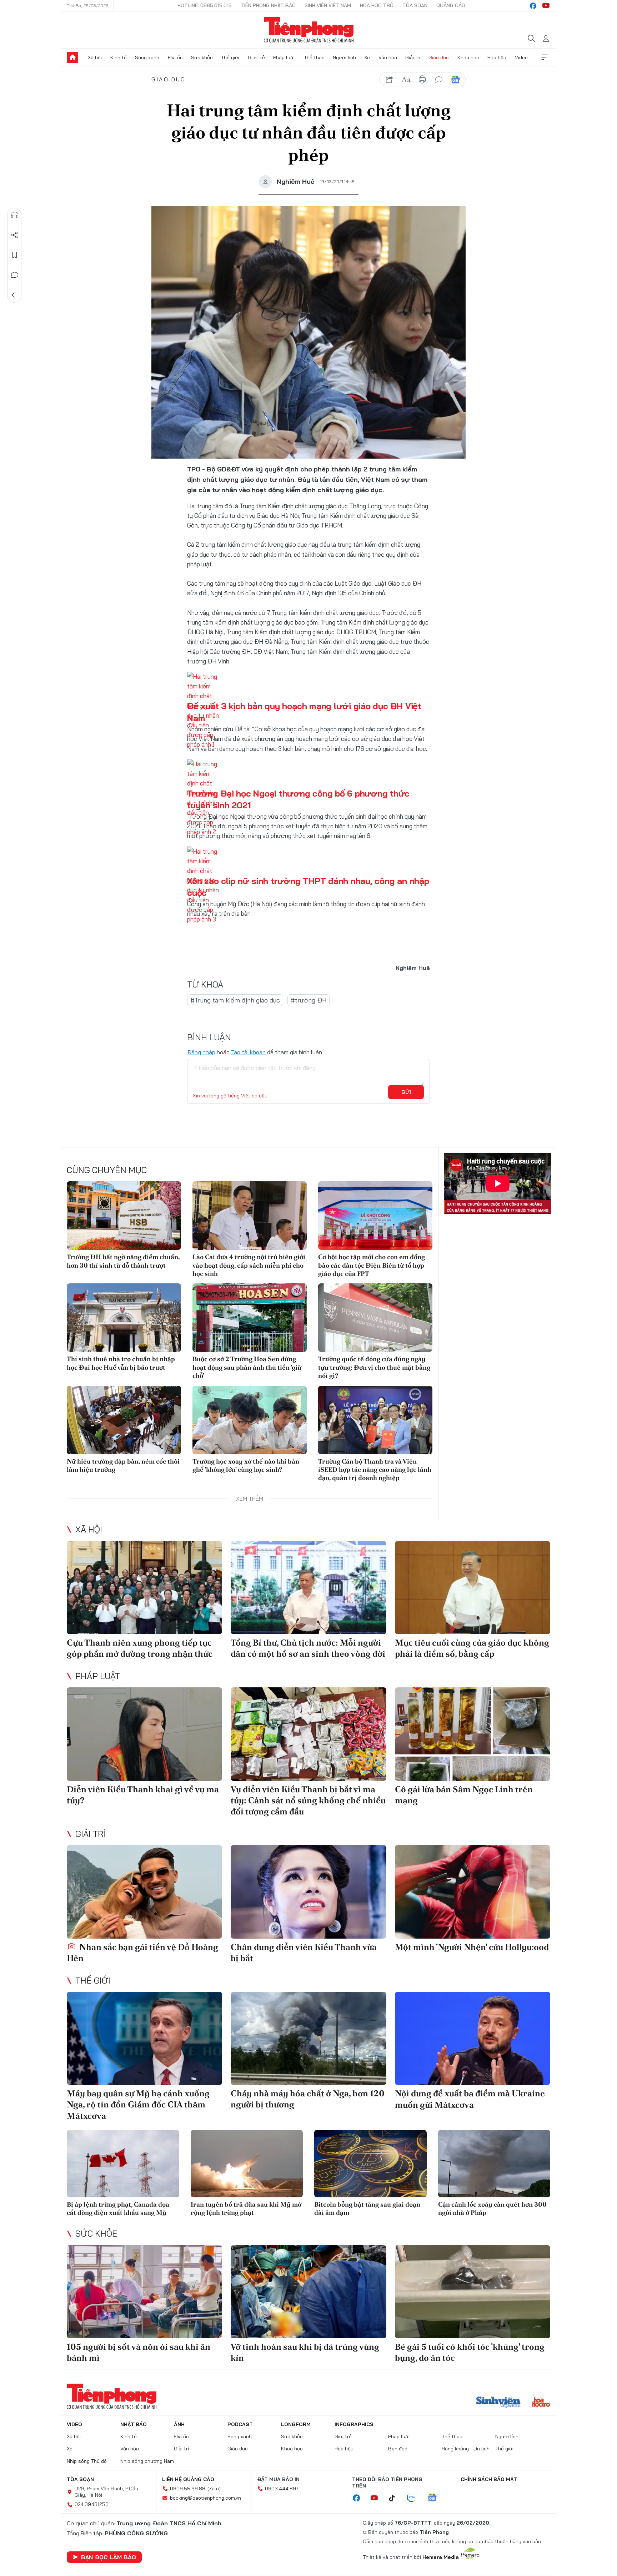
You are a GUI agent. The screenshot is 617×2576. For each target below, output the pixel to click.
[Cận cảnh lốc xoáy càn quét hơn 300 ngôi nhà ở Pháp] (494, 2164)
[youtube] (546, 6)
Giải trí (413, 57)
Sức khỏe (202, 57)
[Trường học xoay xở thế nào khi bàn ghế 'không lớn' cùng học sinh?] (250, 1420)
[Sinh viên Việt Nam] (498, 2403)
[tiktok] (396, 2498)
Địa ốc (175, 57)
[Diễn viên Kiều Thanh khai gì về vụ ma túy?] (144, 1734)
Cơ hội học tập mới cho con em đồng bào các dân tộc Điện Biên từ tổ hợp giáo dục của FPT (372, 1265)
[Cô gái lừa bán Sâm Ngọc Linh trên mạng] (473, 1734)
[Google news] (436, 2498)
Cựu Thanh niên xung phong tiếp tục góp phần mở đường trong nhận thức (140, 1648)
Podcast (240, 2424)
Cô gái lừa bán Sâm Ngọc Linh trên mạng (464, 1795)
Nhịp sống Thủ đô (87, 2461)
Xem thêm (545, 57)
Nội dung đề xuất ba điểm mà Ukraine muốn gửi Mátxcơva (470, 2099)
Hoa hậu (497, 57)
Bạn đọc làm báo (109, 2557)
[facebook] (533, 6)
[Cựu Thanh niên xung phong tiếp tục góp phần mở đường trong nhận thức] (144, 1588)
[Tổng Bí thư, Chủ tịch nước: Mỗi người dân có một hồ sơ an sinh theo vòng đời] (308, 1588)
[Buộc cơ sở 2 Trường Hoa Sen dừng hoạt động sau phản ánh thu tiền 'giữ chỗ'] (250, 1318)
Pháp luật (284, 57)
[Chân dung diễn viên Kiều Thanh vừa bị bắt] (308, 1892)
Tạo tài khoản (248, 1052)
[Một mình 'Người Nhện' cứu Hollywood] (473, 1892)
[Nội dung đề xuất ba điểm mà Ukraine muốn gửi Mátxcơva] (473, 2038)
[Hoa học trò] (541, 2403)
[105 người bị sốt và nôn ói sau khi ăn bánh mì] (144, 2292)
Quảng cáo (451, 5)
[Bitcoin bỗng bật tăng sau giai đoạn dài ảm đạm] (370, 2164)
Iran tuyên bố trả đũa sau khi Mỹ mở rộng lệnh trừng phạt (246, 2208)
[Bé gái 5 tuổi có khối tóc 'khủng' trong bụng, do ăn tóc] (473, 2292)
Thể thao (314, 57)
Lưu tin (15, 255)
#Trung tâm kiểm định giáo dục (235, 1000)
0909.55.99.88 (188, 2489)
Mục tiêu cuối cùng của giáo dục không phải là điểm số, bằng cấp (472, 1648)
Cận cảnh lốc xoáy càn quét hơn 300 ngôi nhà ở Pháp (492, 2208)
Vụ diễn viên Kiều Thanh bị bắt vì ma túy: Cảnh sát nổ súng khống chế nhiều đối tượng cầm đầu (308, 1800)
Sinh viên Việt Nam (328, 5)
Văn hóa (388, 57)
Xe (367, 57)
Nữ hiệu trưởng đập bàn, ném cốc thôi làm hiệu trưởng (123, 1465)
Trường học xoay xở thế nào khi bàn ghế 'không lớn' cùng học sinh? (246, 1465)
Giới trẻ (256, 57)
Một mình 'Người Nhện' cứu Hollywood (472, 1947)
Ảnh (179, 2424)
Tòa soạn (415, 5)
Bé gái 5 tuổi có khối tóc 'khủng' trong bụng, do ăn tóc (470, 2352)
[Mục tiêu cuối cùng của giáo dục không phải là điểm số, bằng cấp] (473, 1588)
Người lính (344, 57)
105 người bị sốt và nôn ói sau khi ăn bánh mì (139, 2352)
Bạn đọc (398, 2449)
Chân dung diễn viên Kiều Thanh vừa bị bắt (304, 1953)
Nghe (15, 215)
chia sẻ (390, 80)
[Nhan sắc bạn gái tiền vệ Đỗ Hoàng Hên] (144, 1892)
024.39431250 (92, 2504)
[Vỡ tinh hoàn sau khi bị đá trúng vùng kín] (308, 2292)
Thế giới (230, 57)
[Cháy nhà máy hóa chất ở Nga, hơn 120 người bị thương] (308, 2038)
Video (521, 57)
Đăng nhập (201, 1052)
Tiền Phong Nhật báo (268, 5)
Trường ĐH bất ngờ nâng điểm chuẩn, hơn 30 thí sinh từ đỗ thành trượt (123, 1261)
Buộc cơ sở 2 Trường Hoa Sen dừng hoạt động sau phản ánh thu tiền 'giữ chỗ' (247, 1367)
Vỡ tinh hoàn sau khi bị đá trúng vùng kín (305, 2352)
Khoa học (468, 57)
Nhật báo (134, 2424)
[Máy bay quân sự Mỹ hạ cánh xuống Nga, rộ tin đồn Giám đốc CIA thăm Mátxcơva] (144, 2038)
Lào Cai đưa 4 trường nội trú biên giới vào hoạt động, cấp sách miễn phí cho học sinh (249, 1265)
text (406, 80)
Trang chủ (72, 57)
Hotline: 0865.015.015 (205, 5)
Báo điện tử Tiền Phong (309, 30)
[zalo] (415, 2498)
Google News (455, 80)
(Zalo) (214, 2489)
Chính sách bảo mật (489, 2479)
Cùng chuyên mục (107, 1170)
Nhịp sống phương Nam (147, 2461)
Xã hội (95, 57)
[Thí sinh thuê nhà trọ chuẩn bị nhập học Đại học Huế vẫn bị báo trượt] (124, 1318)
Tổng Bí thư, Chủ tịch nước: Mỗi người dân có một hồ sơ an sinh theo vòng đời (308, 1648)
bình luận (439, 80)
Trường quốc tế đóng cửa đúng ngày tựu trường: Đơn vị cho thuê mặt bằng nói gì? (374, 1367)
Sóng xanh (147, 57)
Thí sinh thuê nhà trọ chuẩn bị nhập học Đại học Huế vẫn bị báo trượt (121, 1363)
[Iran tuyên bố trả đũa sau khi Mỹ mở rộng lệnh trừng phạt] (247, 2164)
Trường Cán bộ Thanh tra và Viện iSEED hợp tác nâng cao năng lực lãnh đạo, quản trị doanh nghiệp (375, 1470)
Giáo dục (439, 57)
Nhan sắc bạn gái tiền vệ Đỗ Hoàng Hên (142, 1953)
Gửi (406, 1092)
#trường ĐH (308, 1000)
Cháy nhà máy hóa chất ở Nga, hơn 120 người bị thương (308, 2099)
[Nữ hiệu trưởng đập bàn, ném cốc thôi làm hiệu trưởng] (124, 1420)
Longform (296, 2424)
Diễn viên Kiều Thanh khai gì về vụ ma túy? (143, 1795)
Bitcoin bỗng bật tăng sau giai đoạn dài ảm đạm (367, 2208)
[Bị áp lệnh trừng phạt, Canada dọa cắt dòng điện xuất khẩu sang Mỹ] (123, 2164)
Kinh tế (119, 57)
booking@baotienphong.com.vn (205, 2498)
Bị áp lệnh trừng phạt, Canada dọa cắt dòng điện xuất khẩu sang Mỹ (118, 2208)
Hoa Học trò (377, 5)
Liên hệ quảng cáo (188, 2479)
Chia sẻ (15, 235)
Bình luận (15, 275)
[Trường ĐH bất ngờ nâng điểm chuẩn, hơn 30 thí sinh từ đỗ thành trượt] (124, 1216)
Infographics (354, 2424)
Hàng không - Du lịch (466, 2449)
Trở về (15, 295)
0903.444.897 (282, 2489)
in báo (422, 80)
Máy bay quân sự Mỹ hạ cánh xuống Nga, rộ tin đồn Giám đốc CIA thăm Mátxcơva (138, 2104)
